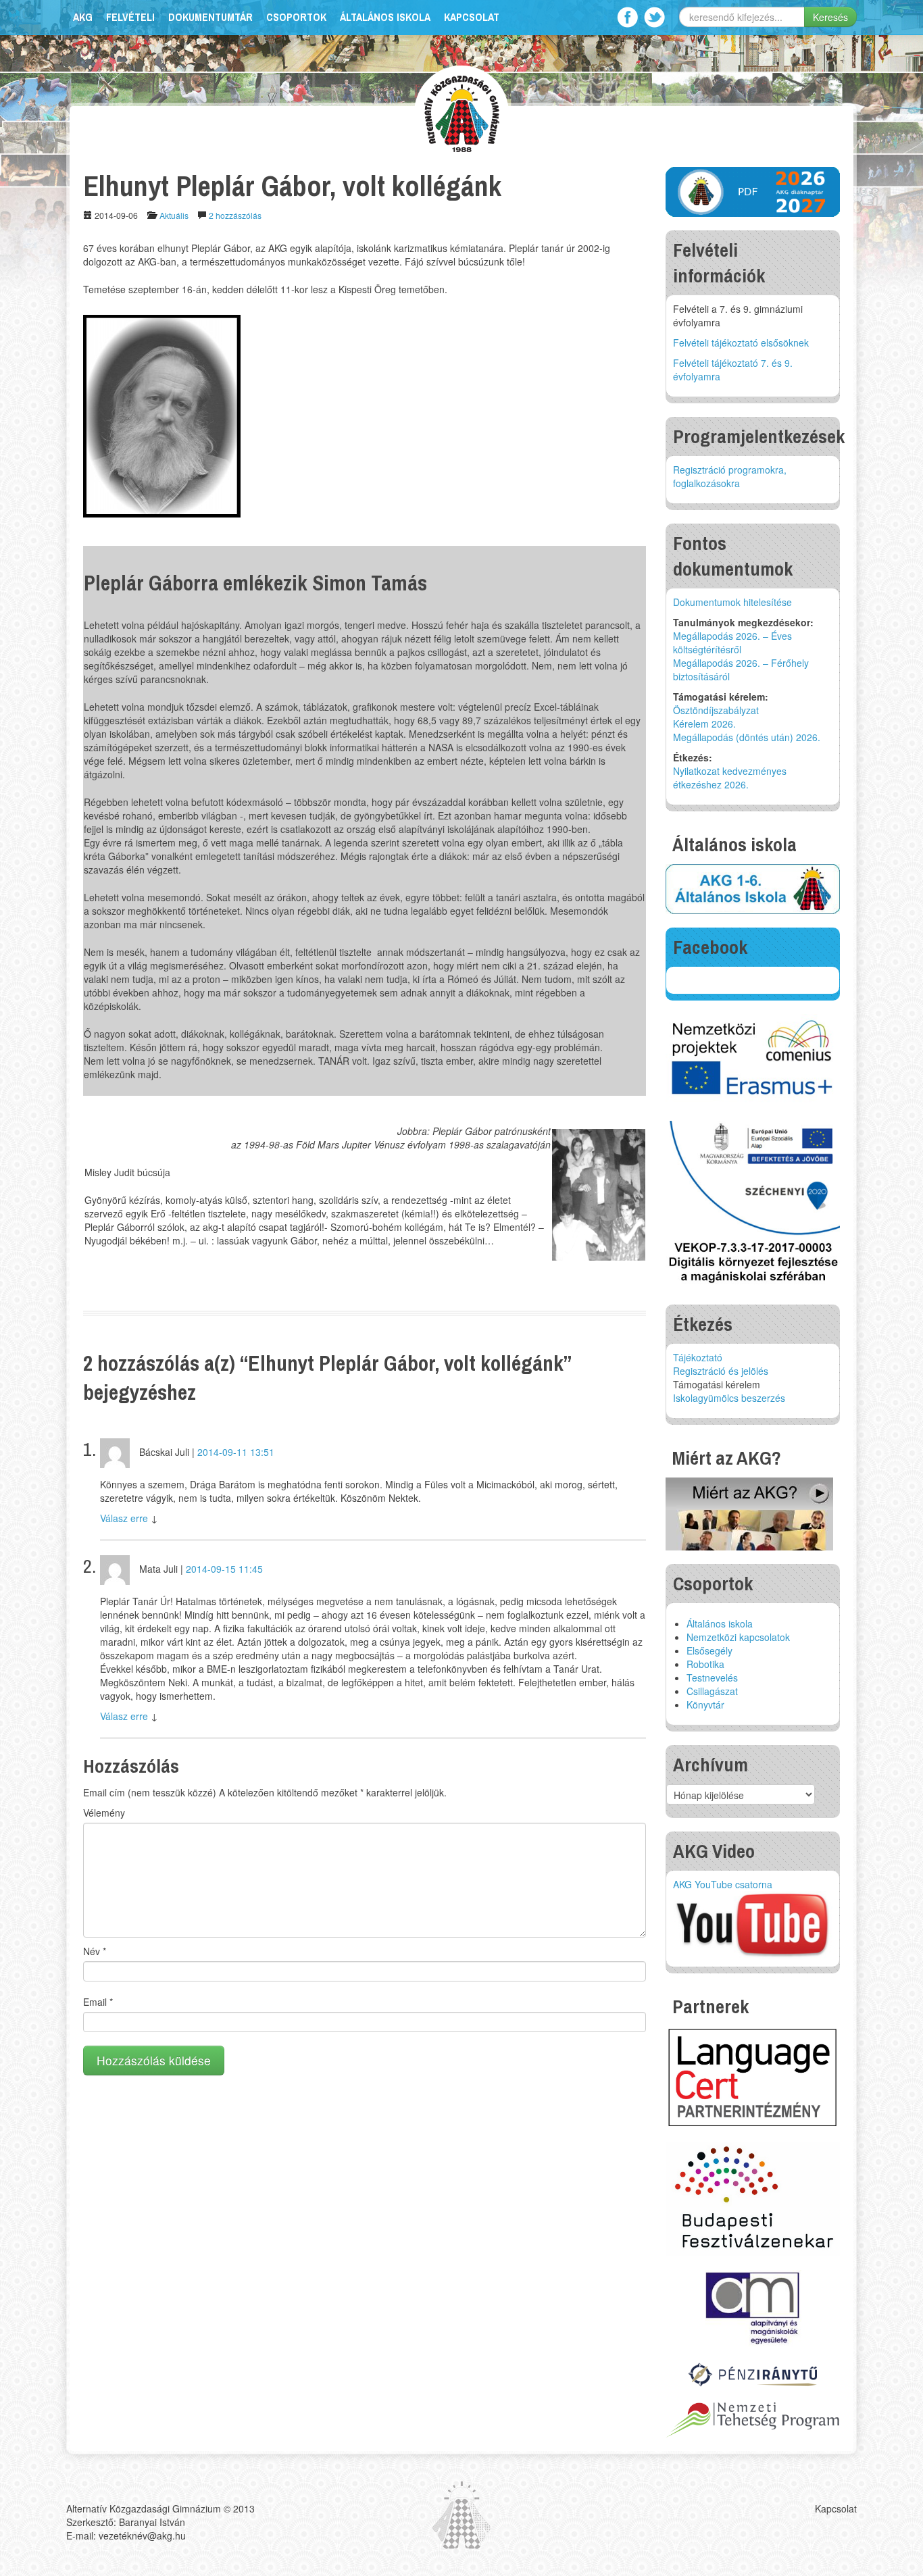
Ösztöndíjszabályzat (716, 710)
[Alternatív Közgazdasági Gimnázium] (462, 112)
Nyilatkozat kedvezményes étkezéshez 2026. (730, 778)
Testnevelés (712, 1677)
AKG (83, 17)
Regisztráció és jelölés (721, 1371)
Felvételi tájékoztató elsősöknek (741, 343)
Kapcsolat (472, 17)
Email (98, 2002)
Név (95, 1951)
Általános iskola (385, 17)
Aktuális (174, 215)
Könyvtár (705, 1704)
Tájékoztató (698, 1357)
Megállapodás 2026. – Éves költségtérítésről (732, 642)
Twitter (654, 17)
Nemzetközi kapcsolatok (738, 1637)
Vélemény (104, 1813)
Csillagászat (712, 1691)
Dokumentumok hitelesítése (732, 602)
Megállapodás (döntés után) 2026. (747, 737)
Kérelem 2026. (704, 724)
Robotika (705, 1664)
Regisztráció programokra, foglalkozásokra (730, 476)
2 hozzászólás (235, 215)
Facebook (627, 17)
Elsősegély (709, 1650)
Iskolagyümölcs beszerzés (729, 1398)
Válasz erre (124, 1518)
